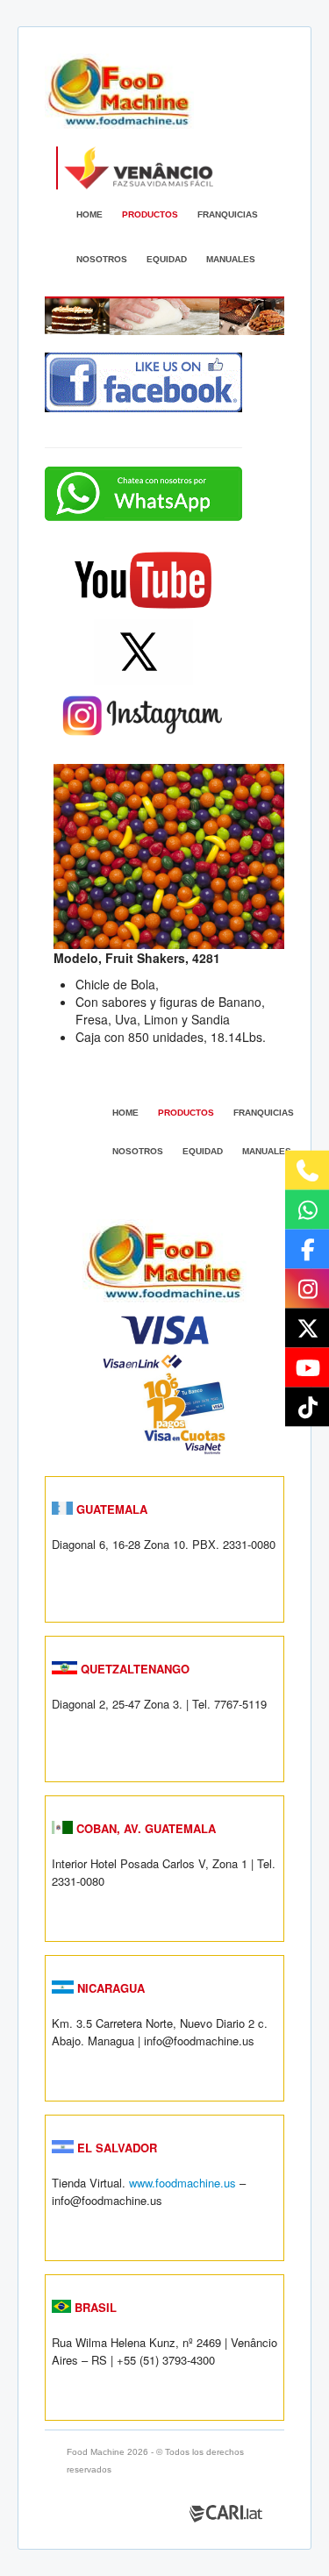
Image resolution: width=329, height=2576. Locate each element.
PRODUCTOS (150, 214)
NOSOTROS (102, 259)
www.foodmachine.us (182, 2183)
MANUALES (231, 259)
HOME (89, 214)
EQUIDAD (167, 259)
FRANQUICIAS (228, 214)
